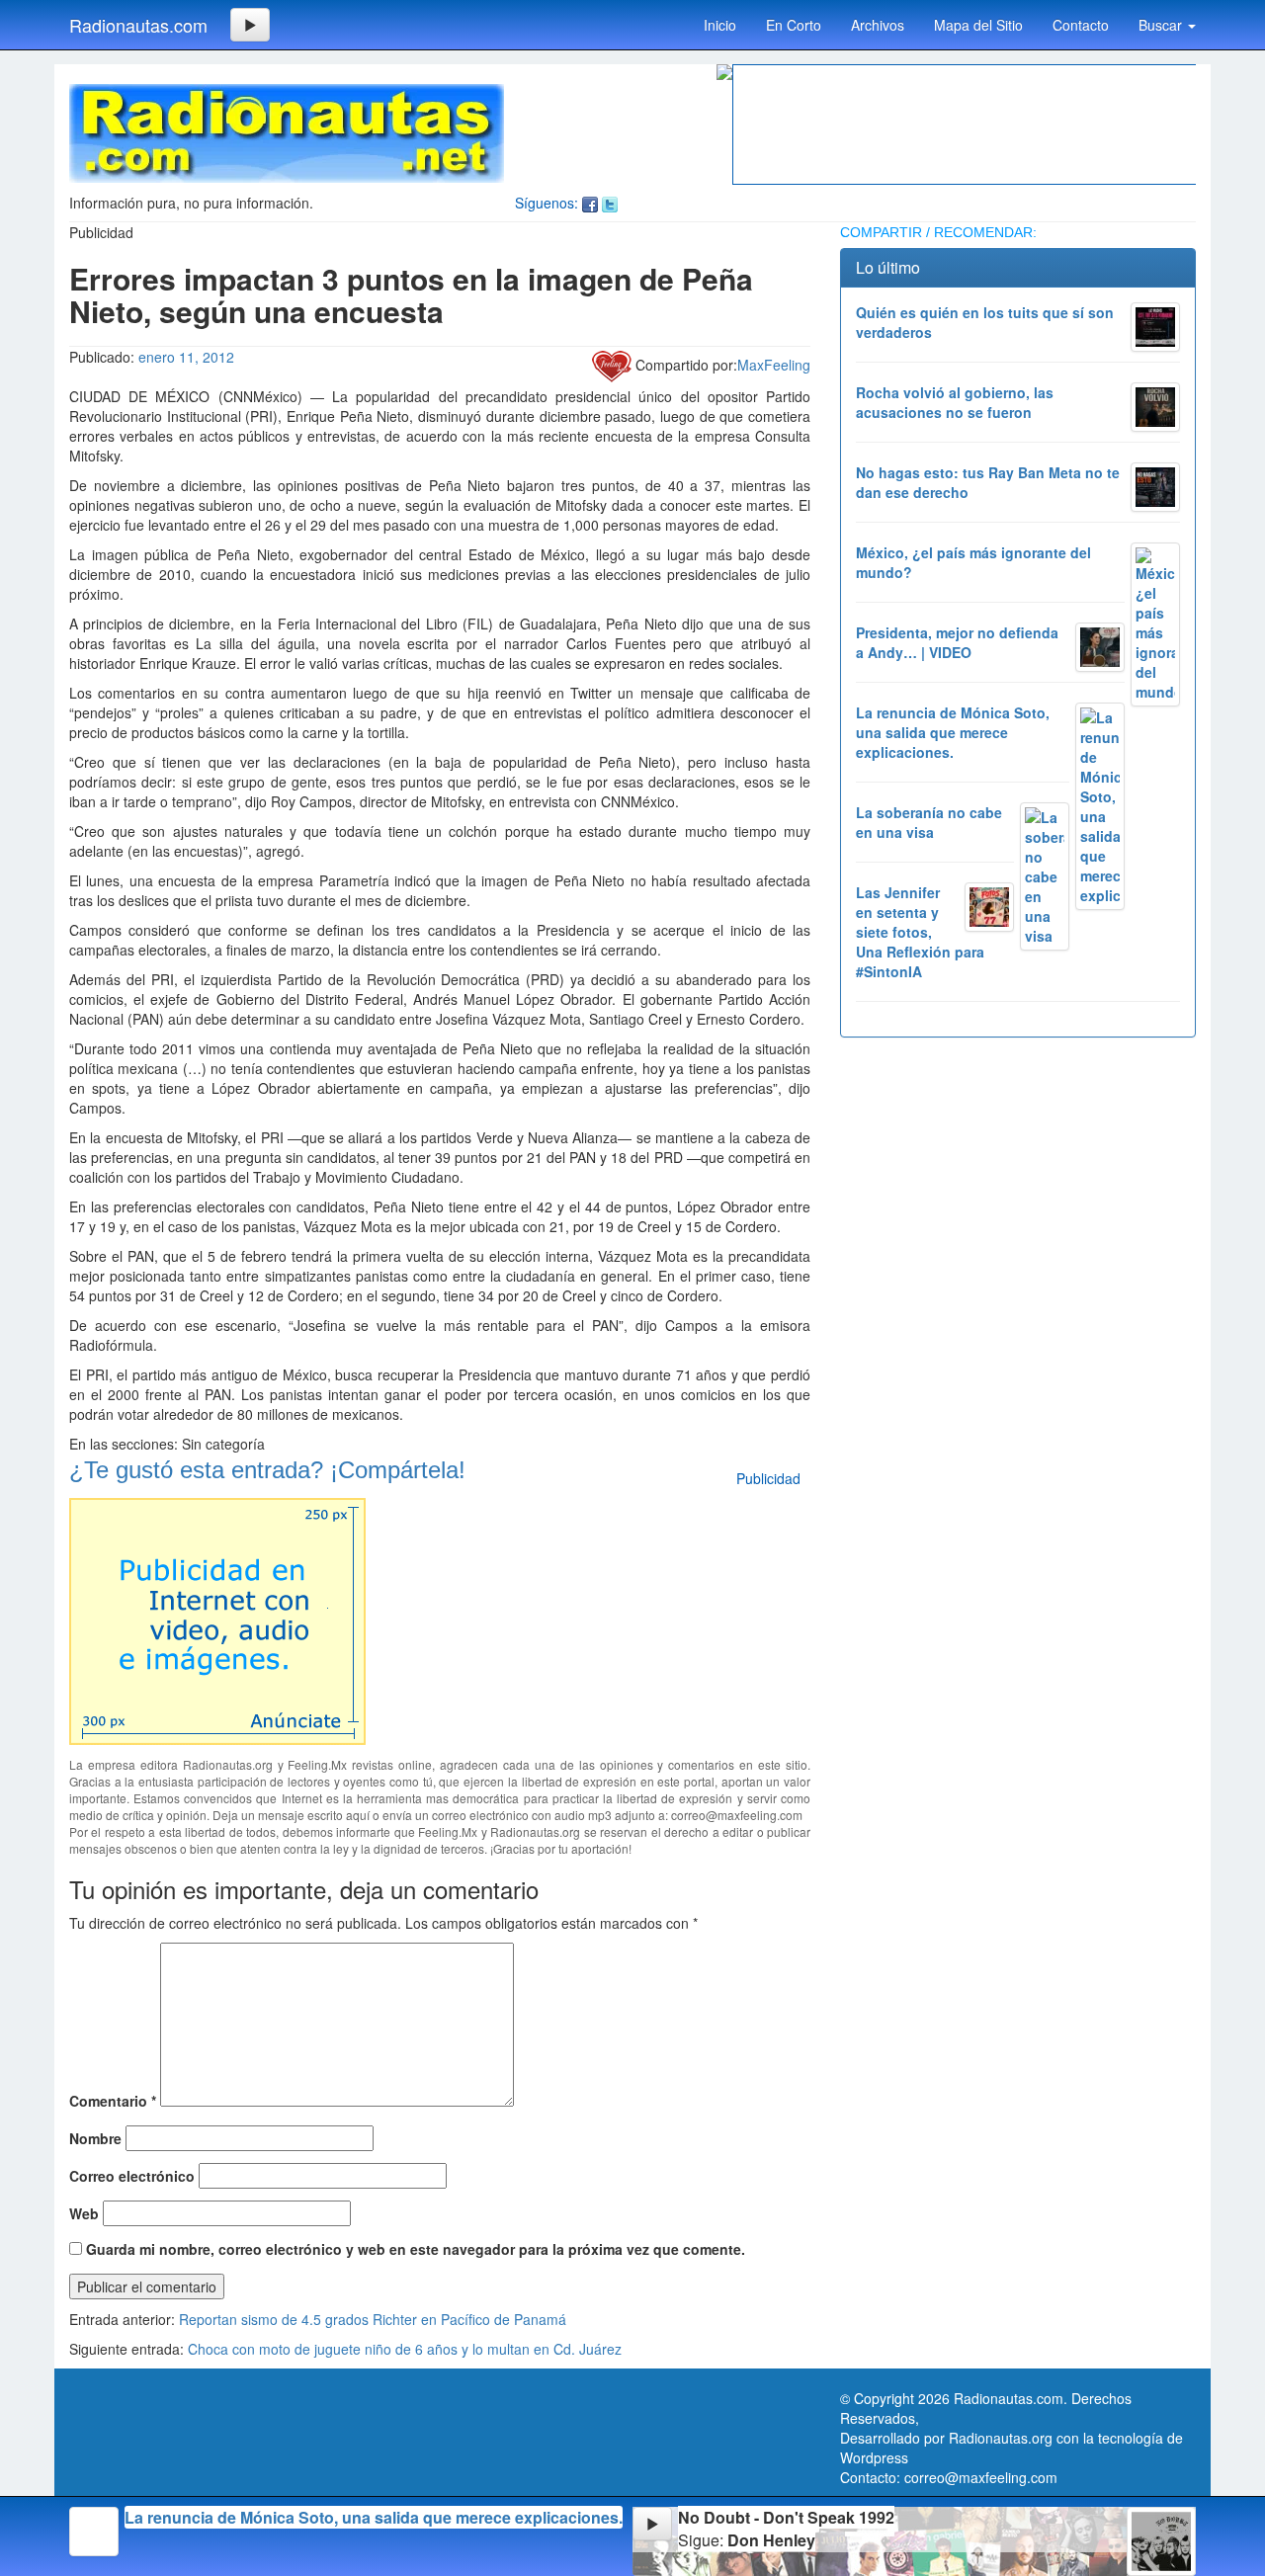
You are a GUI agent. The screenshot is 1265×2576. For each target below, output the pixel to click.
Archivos (878, 25)
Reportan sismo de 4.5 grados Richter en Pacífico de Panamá (373, 2319)
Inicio (720, 25)
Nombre (95, 2138)
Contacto (1081, 25)
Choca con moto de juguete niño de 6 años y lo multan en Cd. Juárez (405, 2349)
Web (84, 2213)
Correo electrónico (132, 2176)
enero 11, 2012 (186, 357)
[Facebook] (590, 203)
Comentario (113, 2101)
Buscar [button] (1162, 25)
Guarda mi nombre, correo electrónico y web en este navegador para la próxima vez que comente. (416, 2249)
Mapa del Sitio (978, 25)
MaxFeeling (774, 365)
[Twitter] (610, 203)
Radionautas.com (138, 25)
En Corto (794, 25)
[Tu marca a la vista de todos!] (217, 1619)
